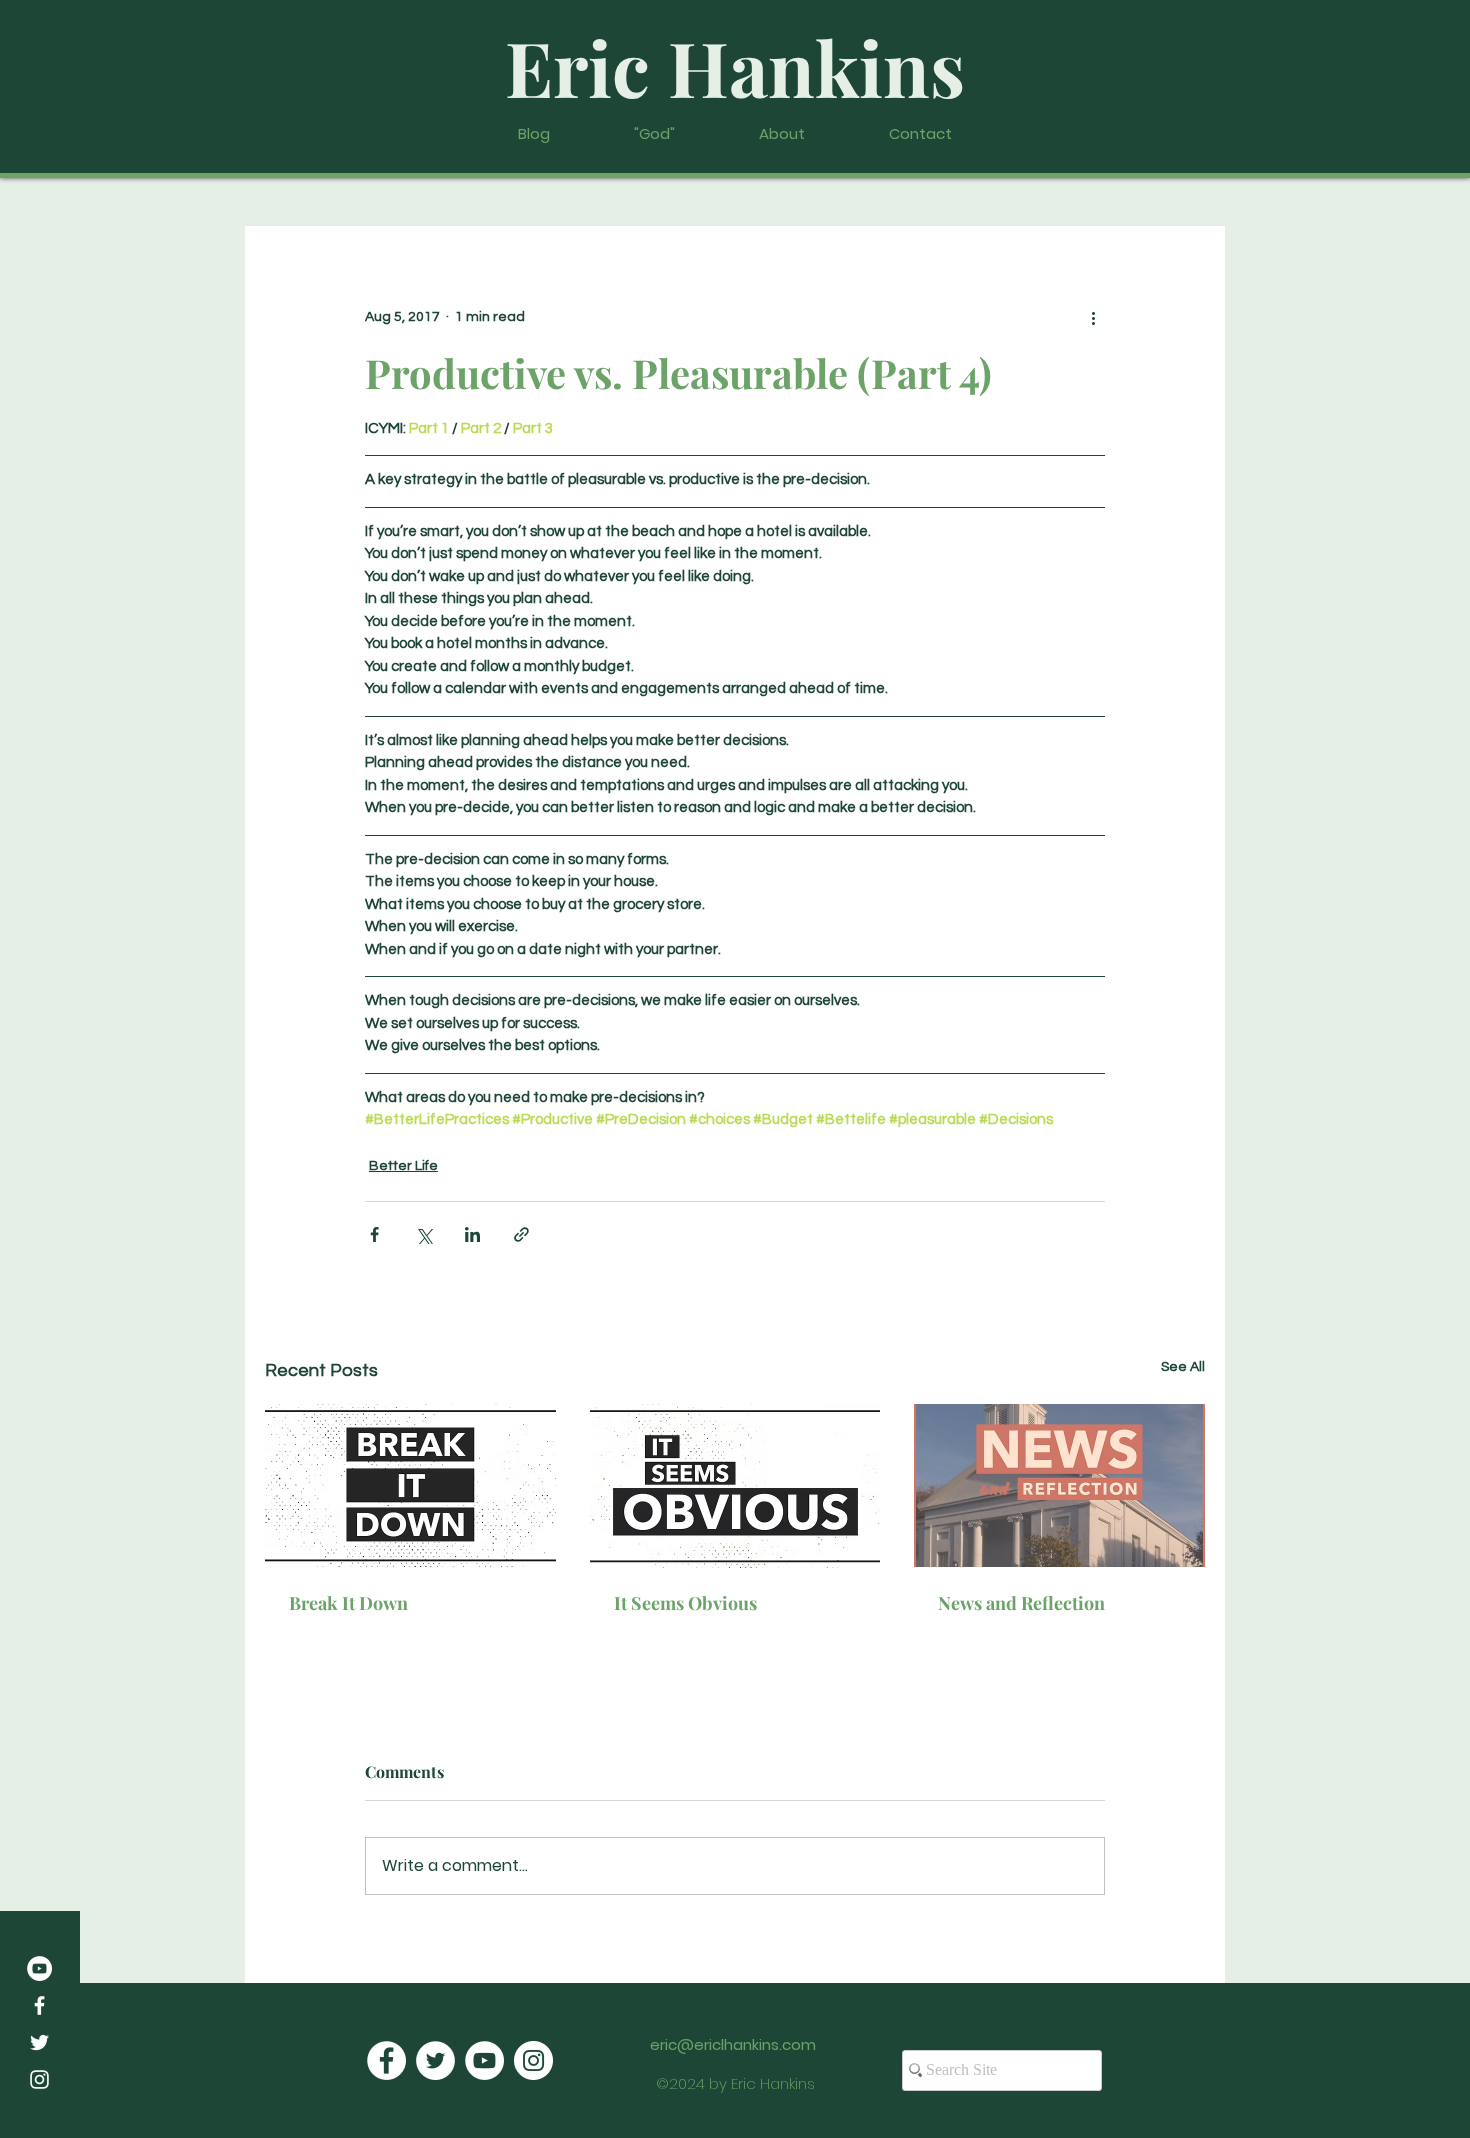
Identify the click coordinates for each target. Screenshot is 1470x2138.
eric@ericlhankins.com (733, 2044)
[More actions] (1093, 318)
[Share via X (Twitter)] (423, 1234)
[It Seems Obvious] (735, 1486)
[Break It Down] (410, 1485)
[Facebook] (39, 2005)
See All (1183, 1367)
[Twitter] (39, 2042)
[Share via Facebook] (374, 1234)
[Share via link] (521, 1234)
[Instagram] (39, 2079)
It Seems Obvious (685, 1603)
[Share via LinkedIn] (472, 1234)
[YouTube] (39, 1968)
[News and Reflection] (1059, 1485)
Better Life (403, 1166)
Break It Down (348, 1603)
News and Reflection (1021, 1603)
